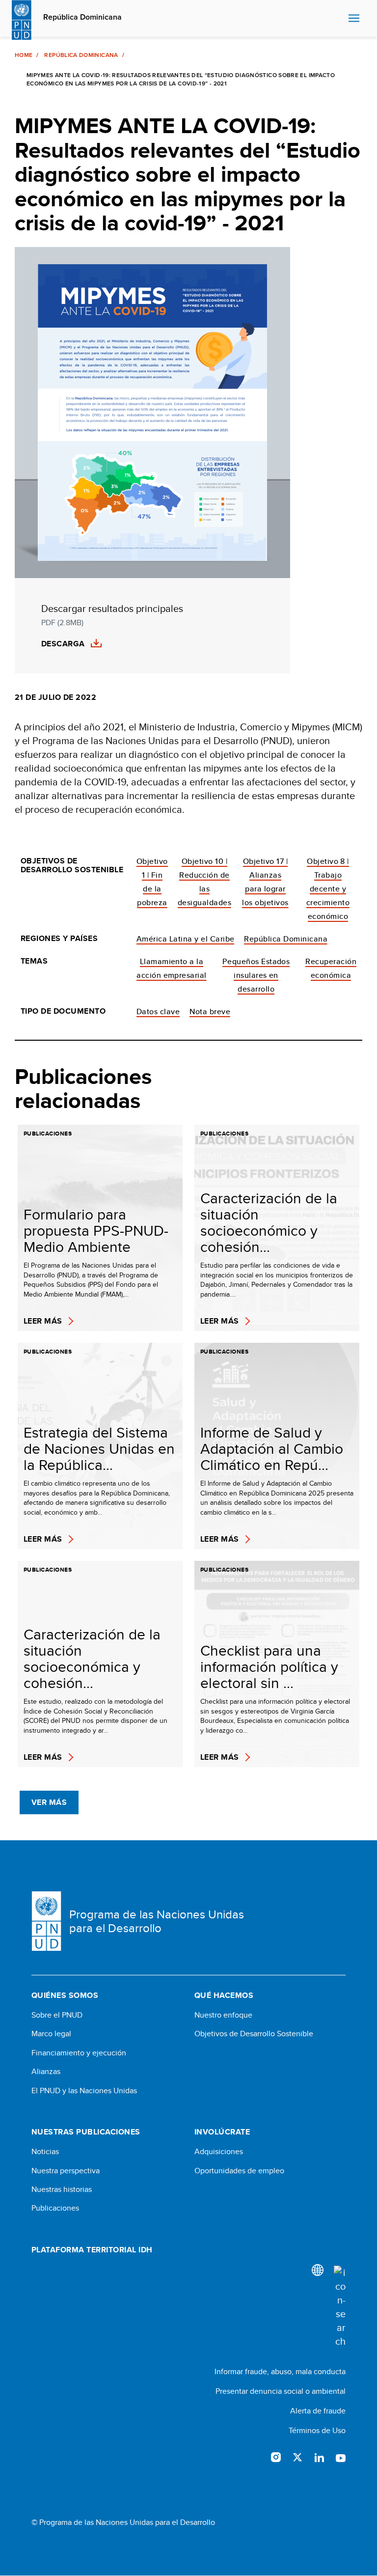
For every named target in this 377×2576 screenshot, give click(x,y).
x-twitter (297, 2457)
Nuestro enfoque (223, 2015)
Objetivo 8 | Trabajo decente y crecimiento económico (328, 889)
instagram (276, 2457)
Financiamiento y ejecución (79, 2053)
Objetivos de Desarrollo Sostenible (254, 2034)
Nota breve (210, 1011)
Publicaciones (55, 2208)
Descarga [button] (63, 644)
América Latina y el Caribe (185, 939)
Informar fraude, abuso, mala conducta (280, 2371)
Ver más (49, 1802)
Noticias (45, 2152)
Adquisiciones (219, 2152)
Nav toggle (354, 19)
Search (338, 19)
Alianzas (46, 2072)
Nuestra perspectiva (66, 2171)
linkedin (319, 2457)
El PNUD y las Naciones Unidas (84, 2091)
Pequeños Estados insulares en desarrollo (256, 975)
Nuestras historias (62, 2189)
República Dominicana (82, 17)
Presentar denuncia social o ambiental (281, 2391)
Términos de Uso (317, 2430)
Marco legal (51, 2034)
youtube (341, 2457)
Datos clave (158, 1011)
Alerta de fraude (318, 2411)
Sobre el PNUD (57, 2015)
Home (24, 55)
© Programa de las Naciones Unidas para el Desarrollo (123, 2522)
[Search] (340, 2307)
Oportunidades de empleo (239, 2171)
